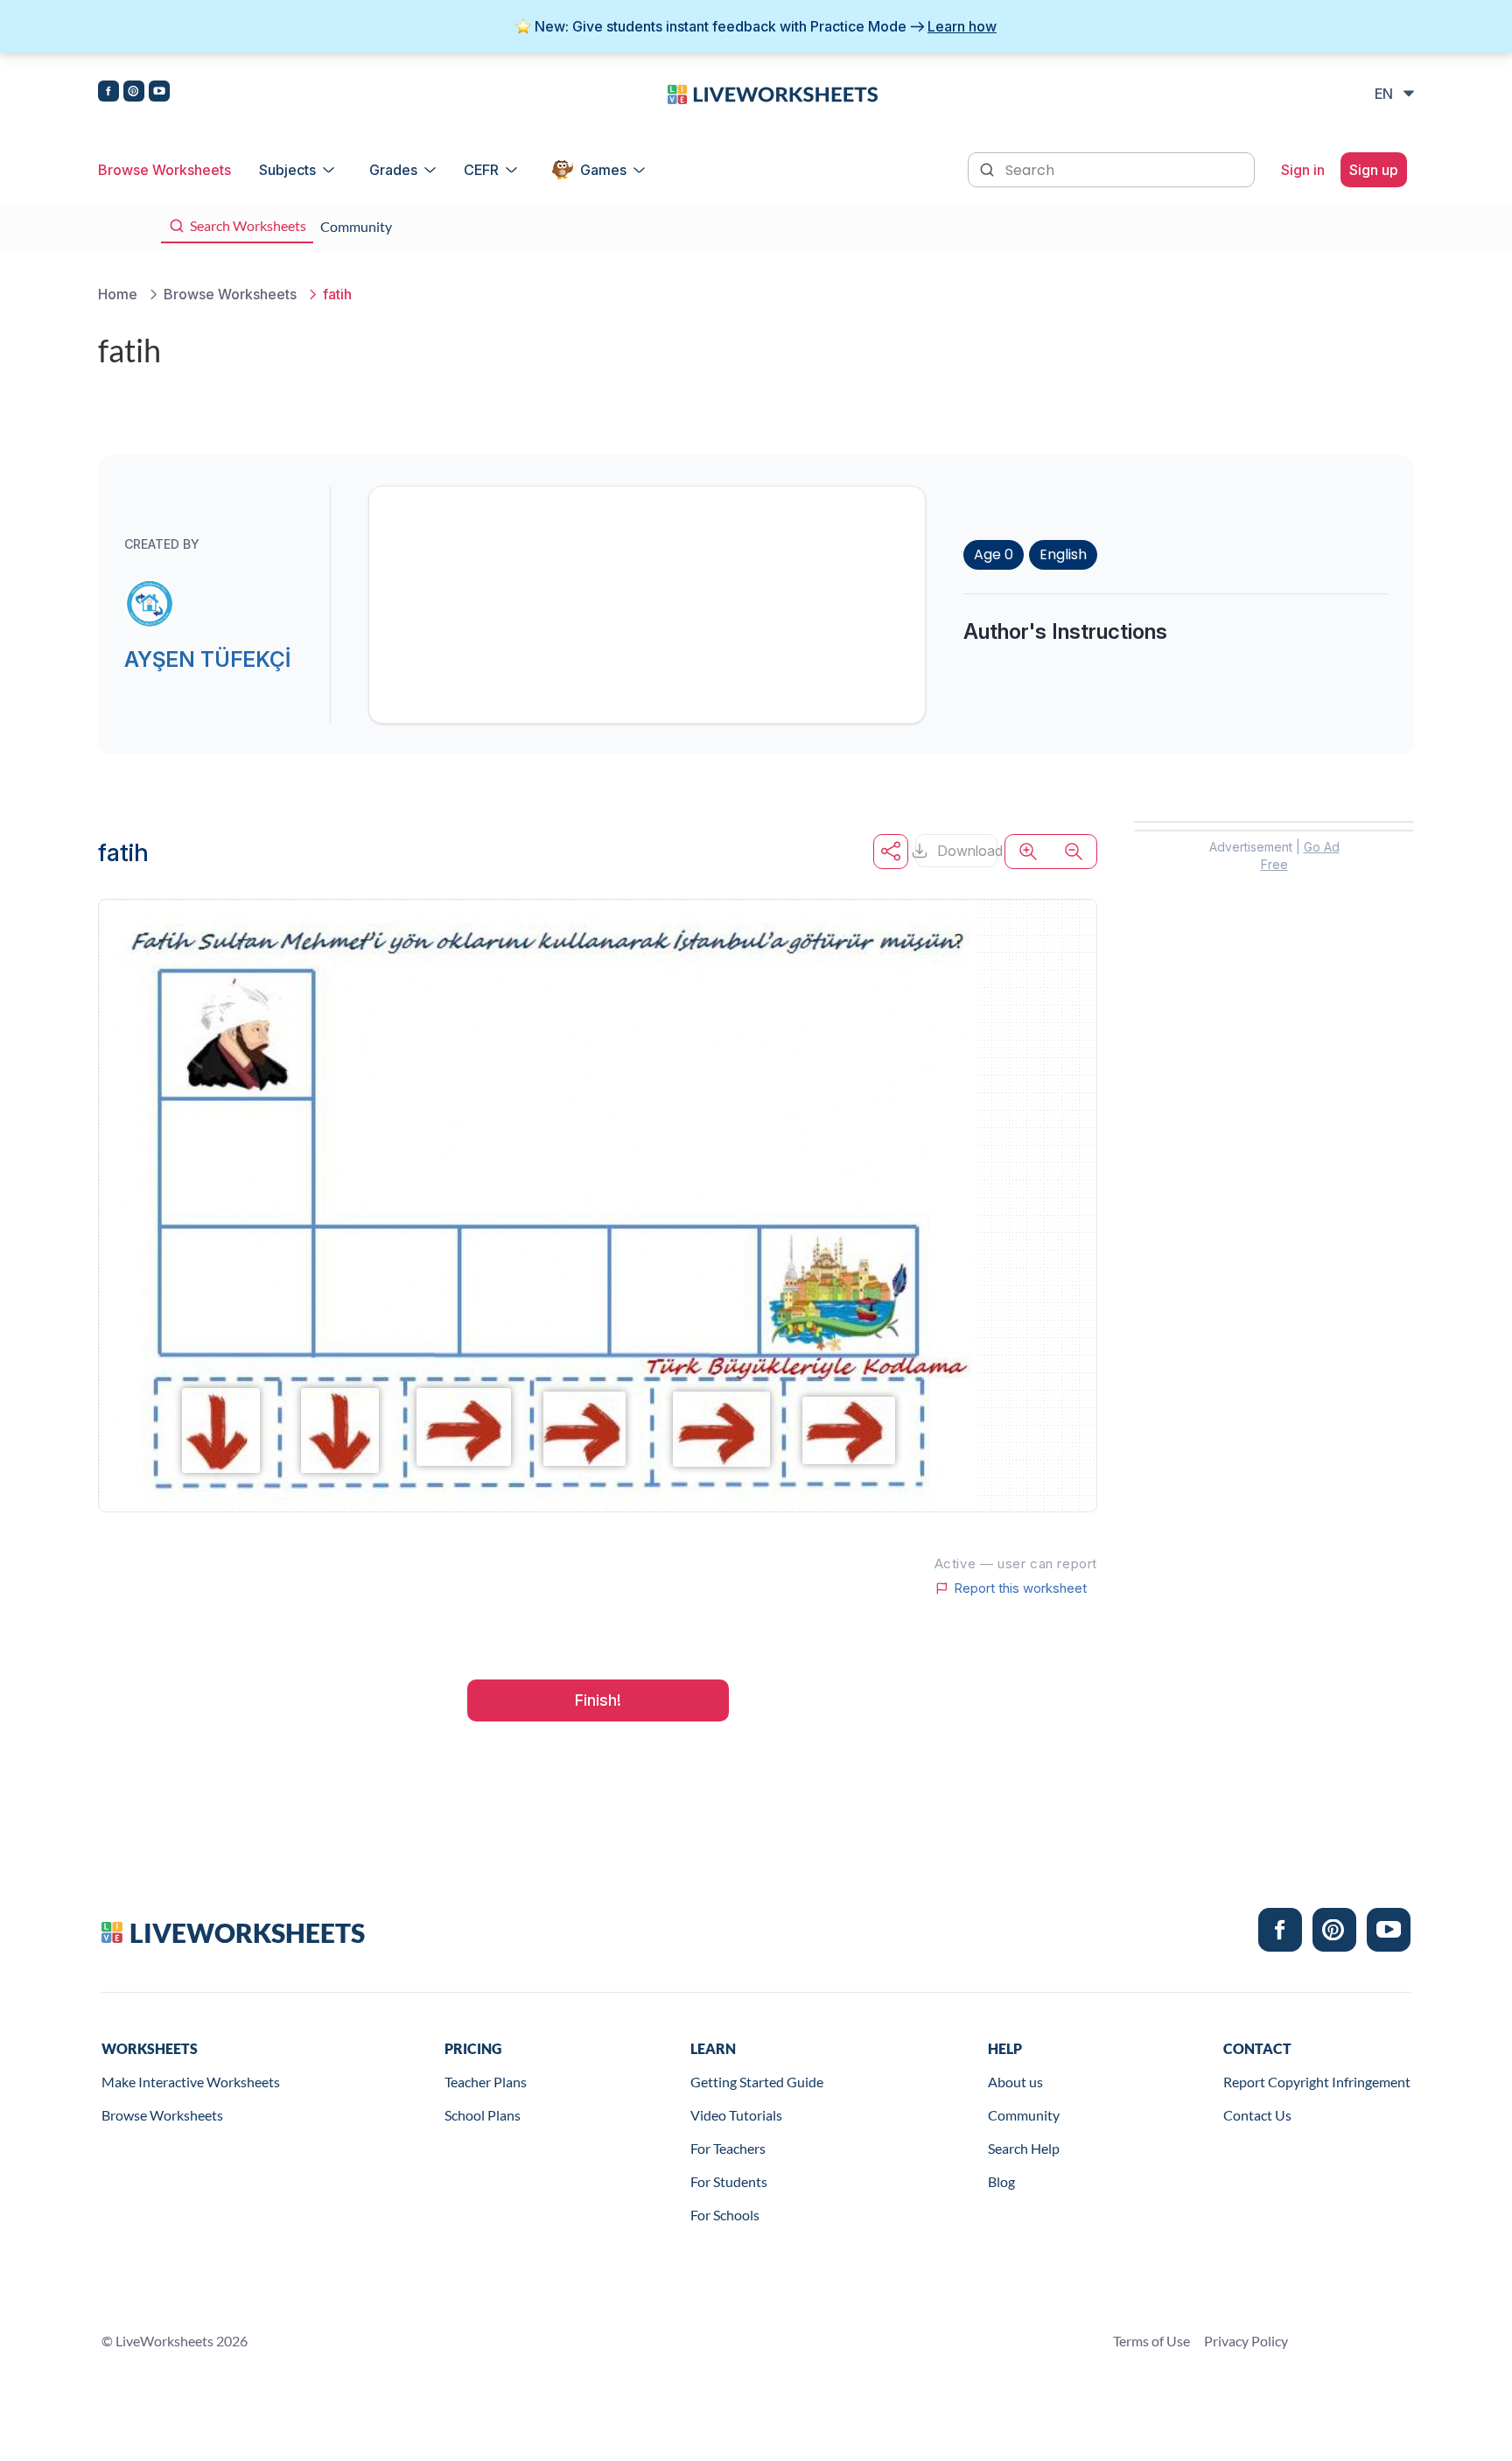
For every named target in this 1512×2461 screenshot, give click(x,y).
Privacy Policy (1246, 2341)
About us (1015, 2082)
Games (603, 170)
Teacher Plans (486, 2082)
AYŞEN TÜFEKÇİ (207, 659)
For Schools (725, 2215)
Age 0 (994, 554)
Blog (1001, 2181)
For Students (729, 2181)
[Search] (989, 168)
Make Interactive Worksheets (191, 2082)
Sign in (1303, 170)
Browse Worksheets (164, 170)
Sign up (1374, 170)
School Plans (483, 2115)
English (1063, 554)
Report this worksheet (1020, 1588)
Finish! (598, 1700)
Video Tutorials (736, 2115)
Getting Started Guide (757, 2082)
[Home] (773, 93)
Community (1024, 2115)
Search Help (1024, 2148)
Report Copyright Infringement (1317, 2082)
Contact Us (1257, 2115)
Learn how (962, 26)
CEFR (481, 170)
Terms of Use (1151, 2341)
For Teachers (728, 2148)
